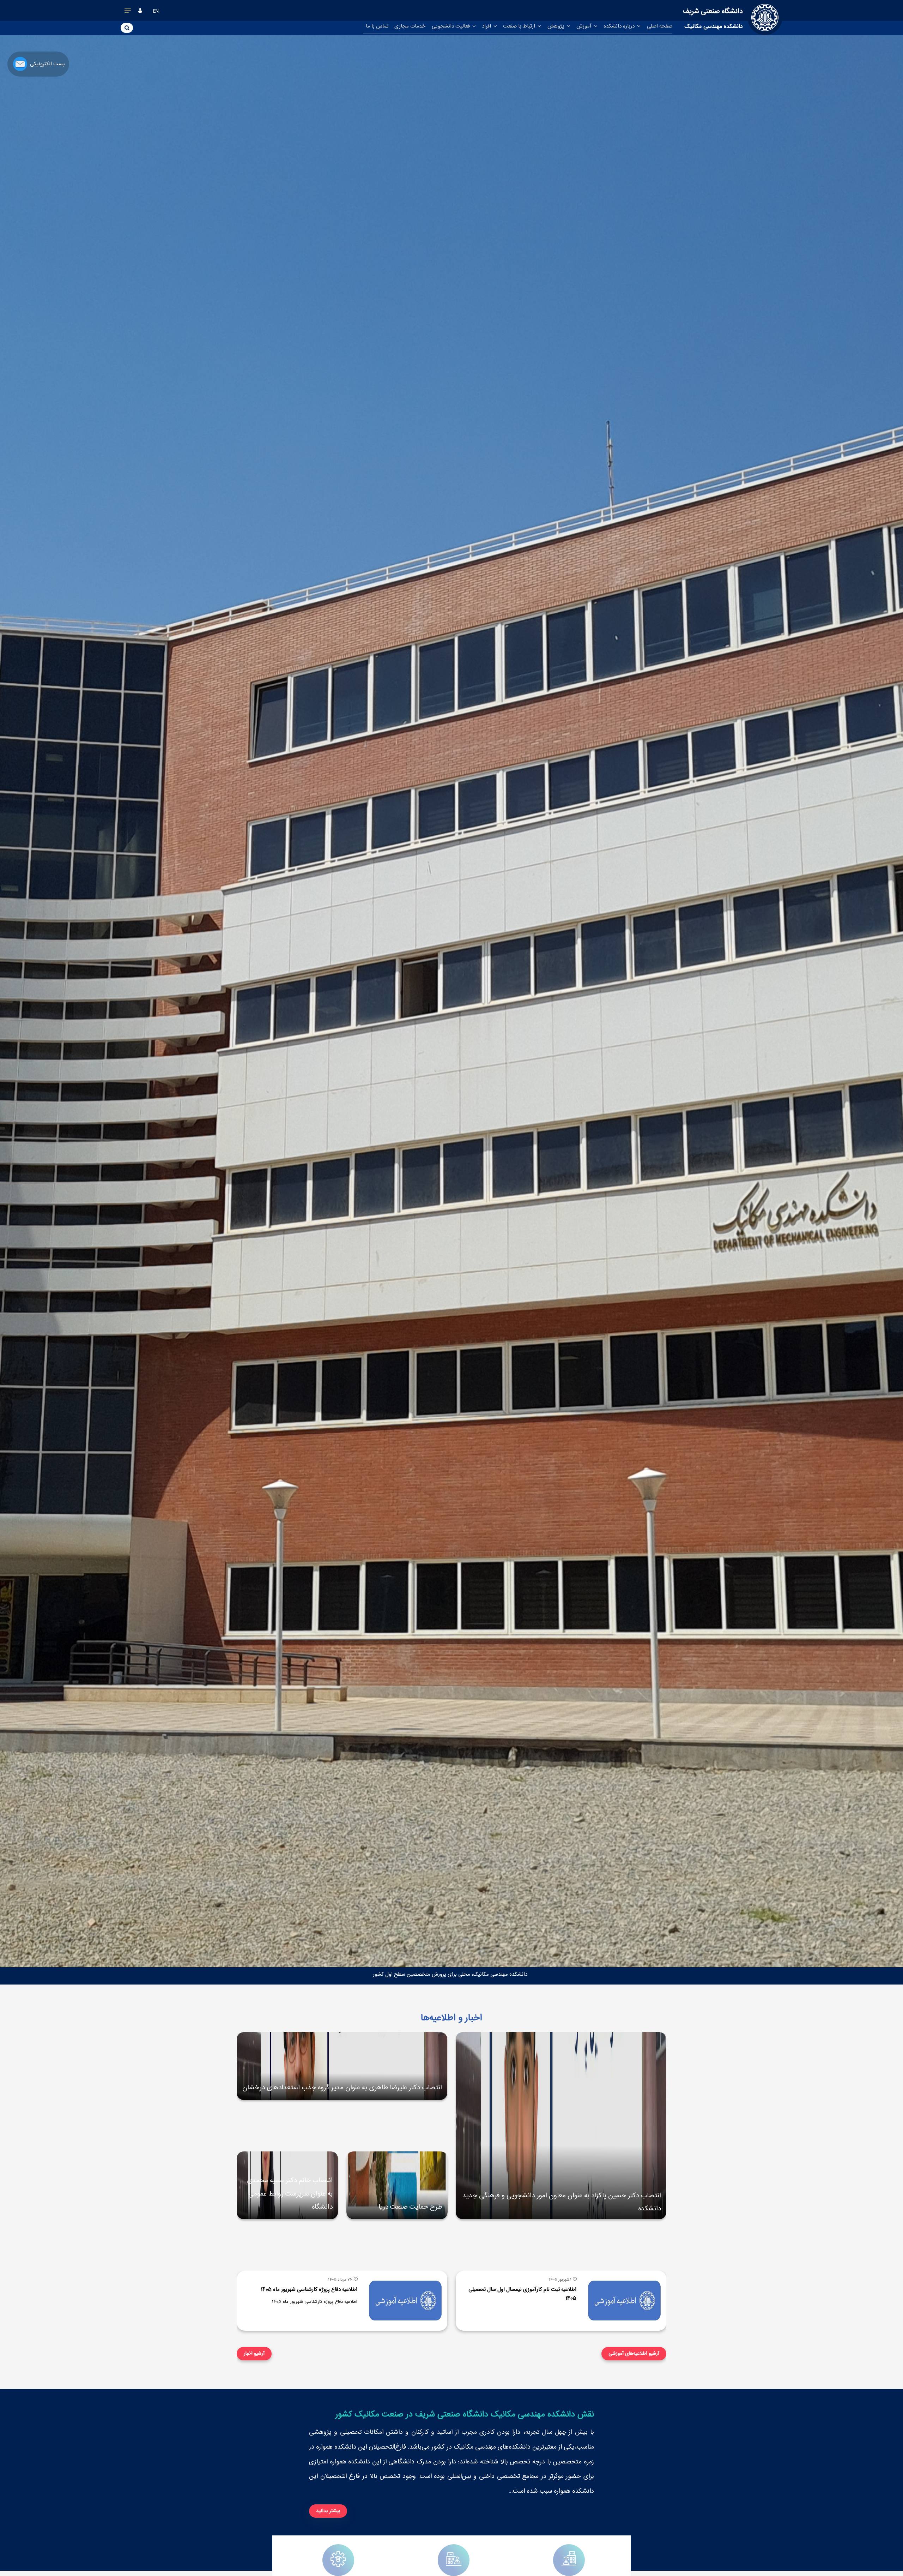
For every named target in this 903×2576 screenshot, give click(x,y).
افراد (487, 26)
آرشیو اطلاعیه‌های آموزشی (634, 2353)
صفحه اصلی (660, 26)
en (156, 11)
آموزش (585, 26)
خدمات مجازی (410, 26)
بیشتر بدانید (328, 2511)
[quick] (128, 12)
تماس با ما (377, 26)
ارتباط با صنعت (520, 26)
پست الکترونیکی (47, 64)
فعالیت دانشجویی (451, 26)
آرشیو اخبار (254, 2353)
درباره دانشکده (620, 26)
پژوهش (557, 26)
